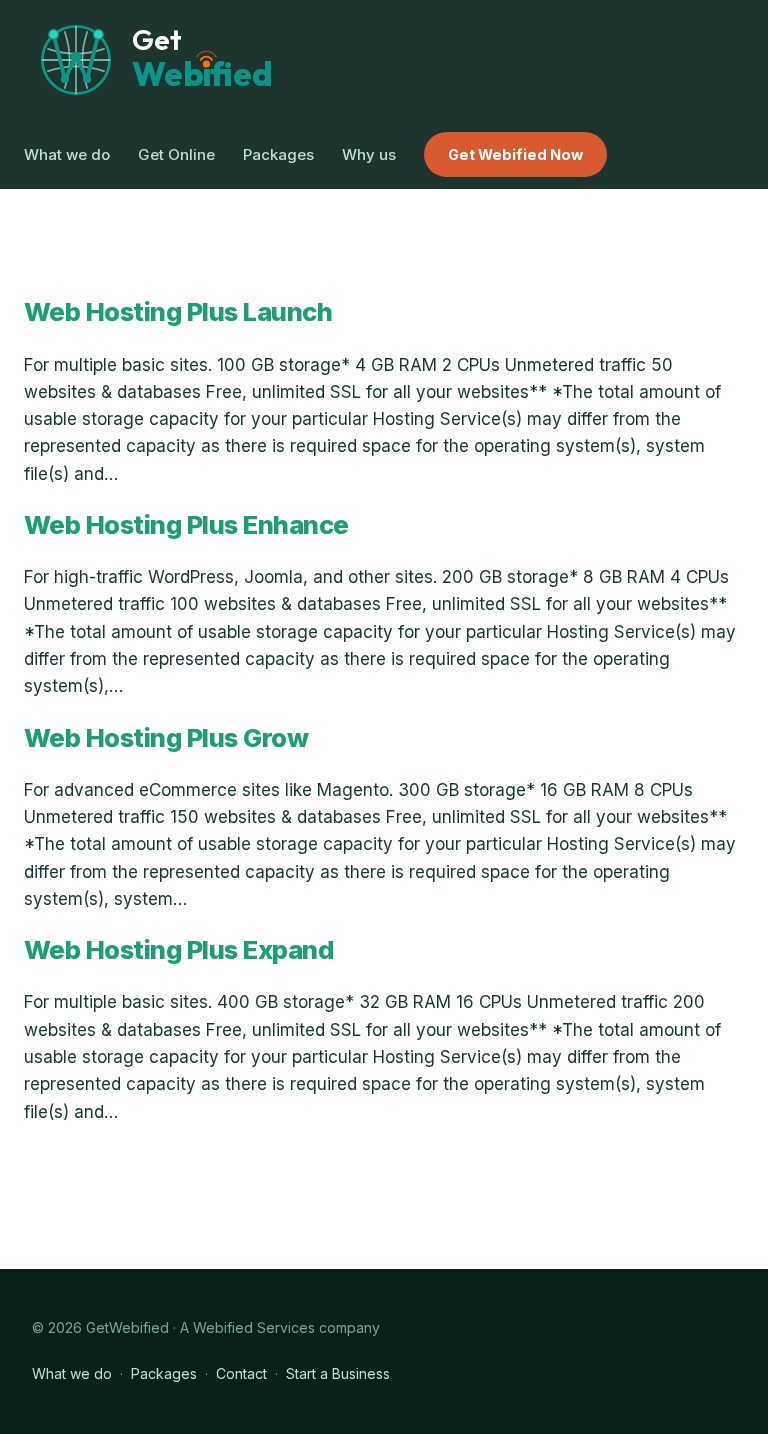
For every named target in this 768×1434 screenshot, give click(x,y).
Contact (241, 1373)
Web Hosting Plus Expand (178, 950)
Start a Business (338, 1373)
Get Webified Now (515, 154)
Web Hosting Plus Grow (166, 738)
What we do (72, 1373)
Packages (164, 1373)
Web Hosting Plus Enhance (186, 525)
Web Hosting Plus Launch (178, 312)
